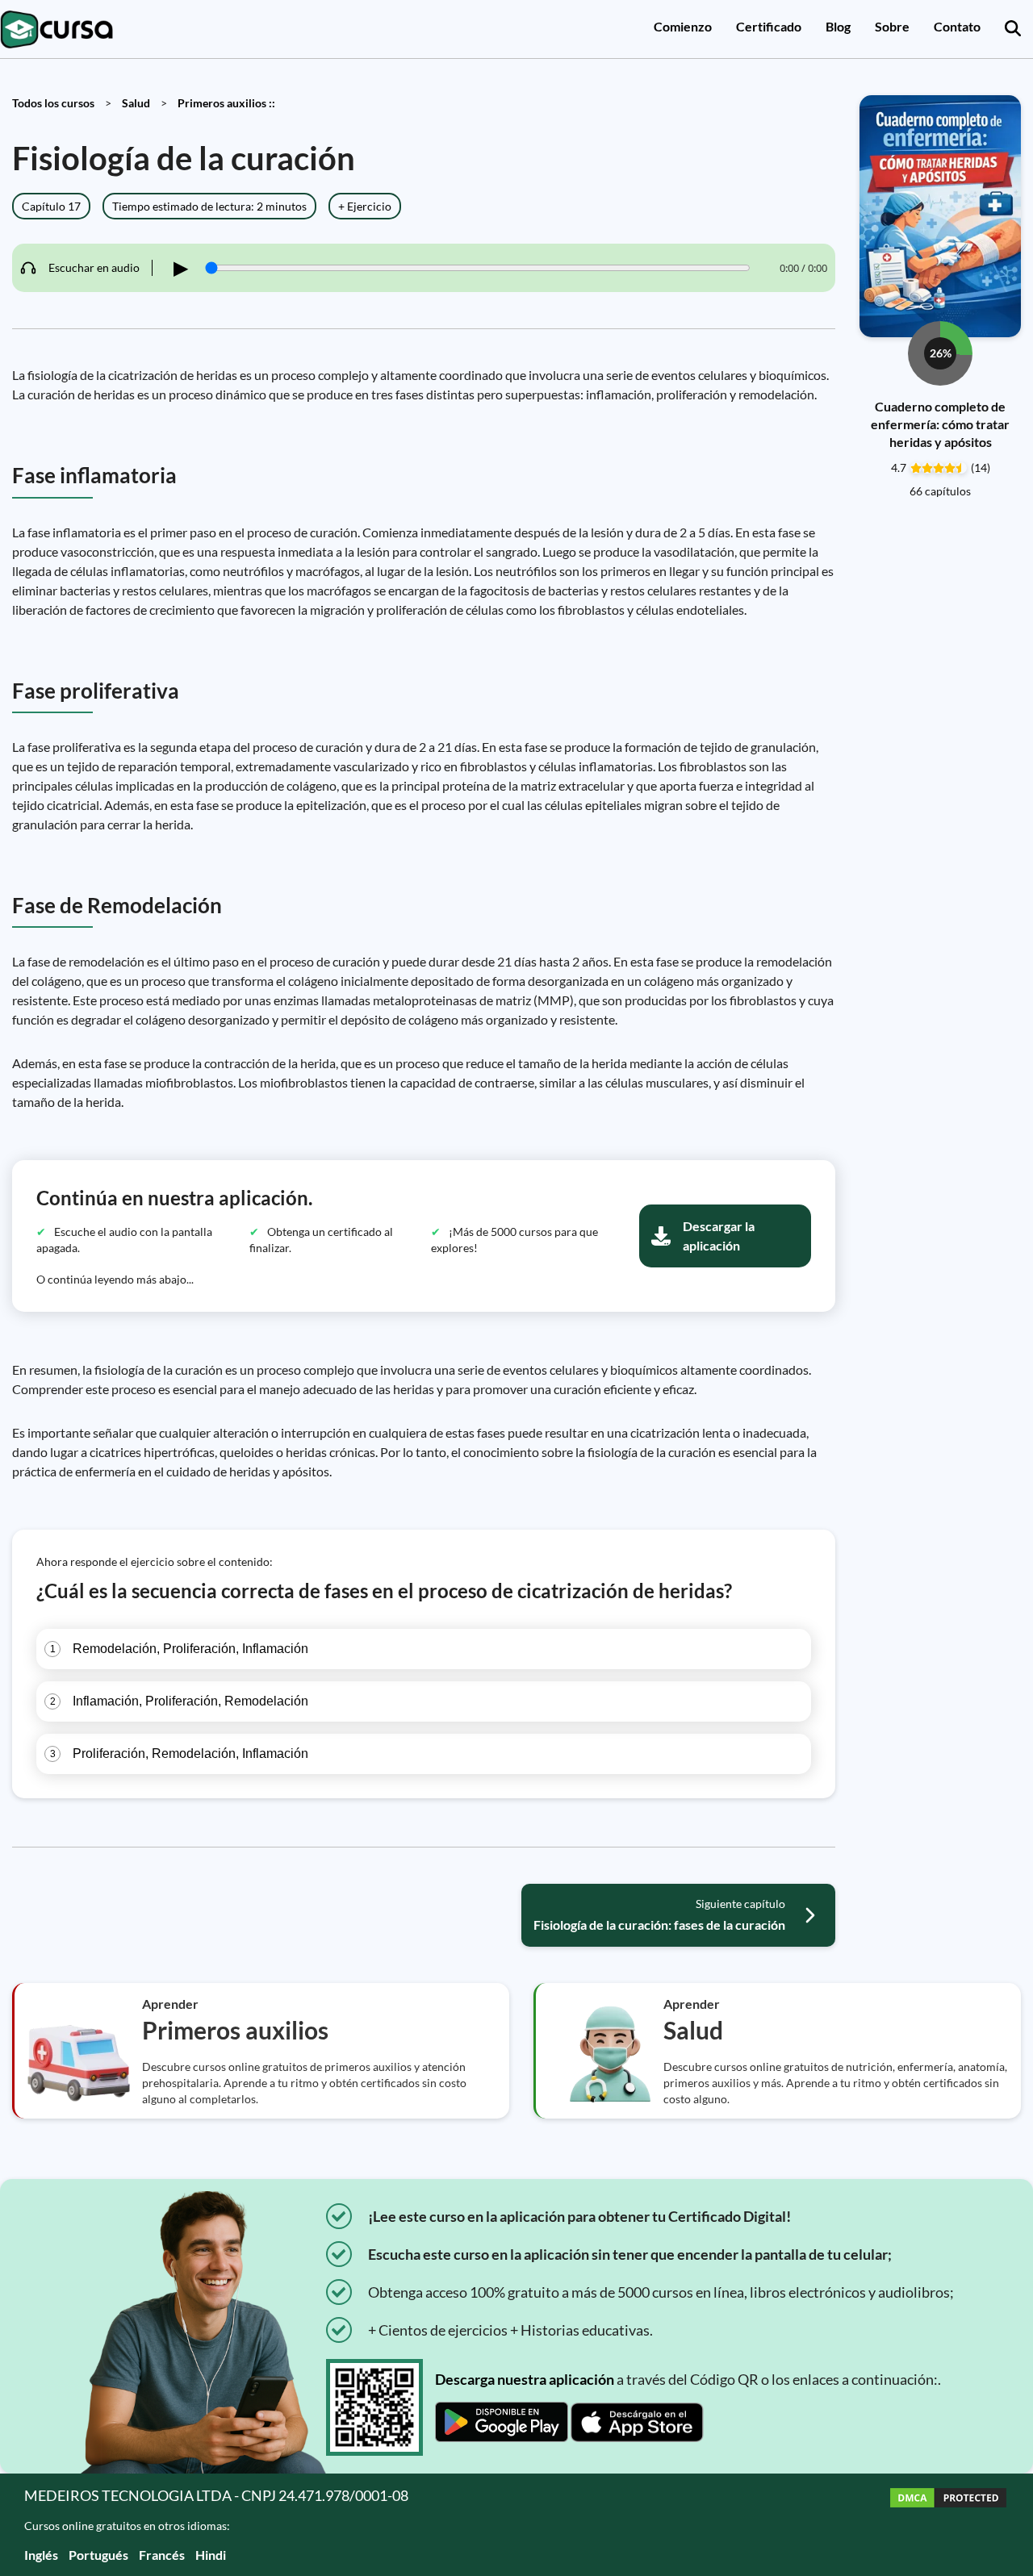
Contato (957, 26)
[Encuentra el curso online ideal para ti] (1013, 29)
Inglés (41, 2555)
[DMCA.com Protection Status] (948, 2525)
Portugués (98, 2555)
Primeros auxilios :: (226, 103)
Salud (136, 103)
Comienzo (683, 26)
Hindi (211, 2555)
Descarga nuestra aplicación (525, 2379)
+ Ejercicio (365, 206)
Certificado (769, 26)
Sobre (892, 26)
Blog (838, 26)
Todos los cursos (53, 103)
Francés (162, 2555)
